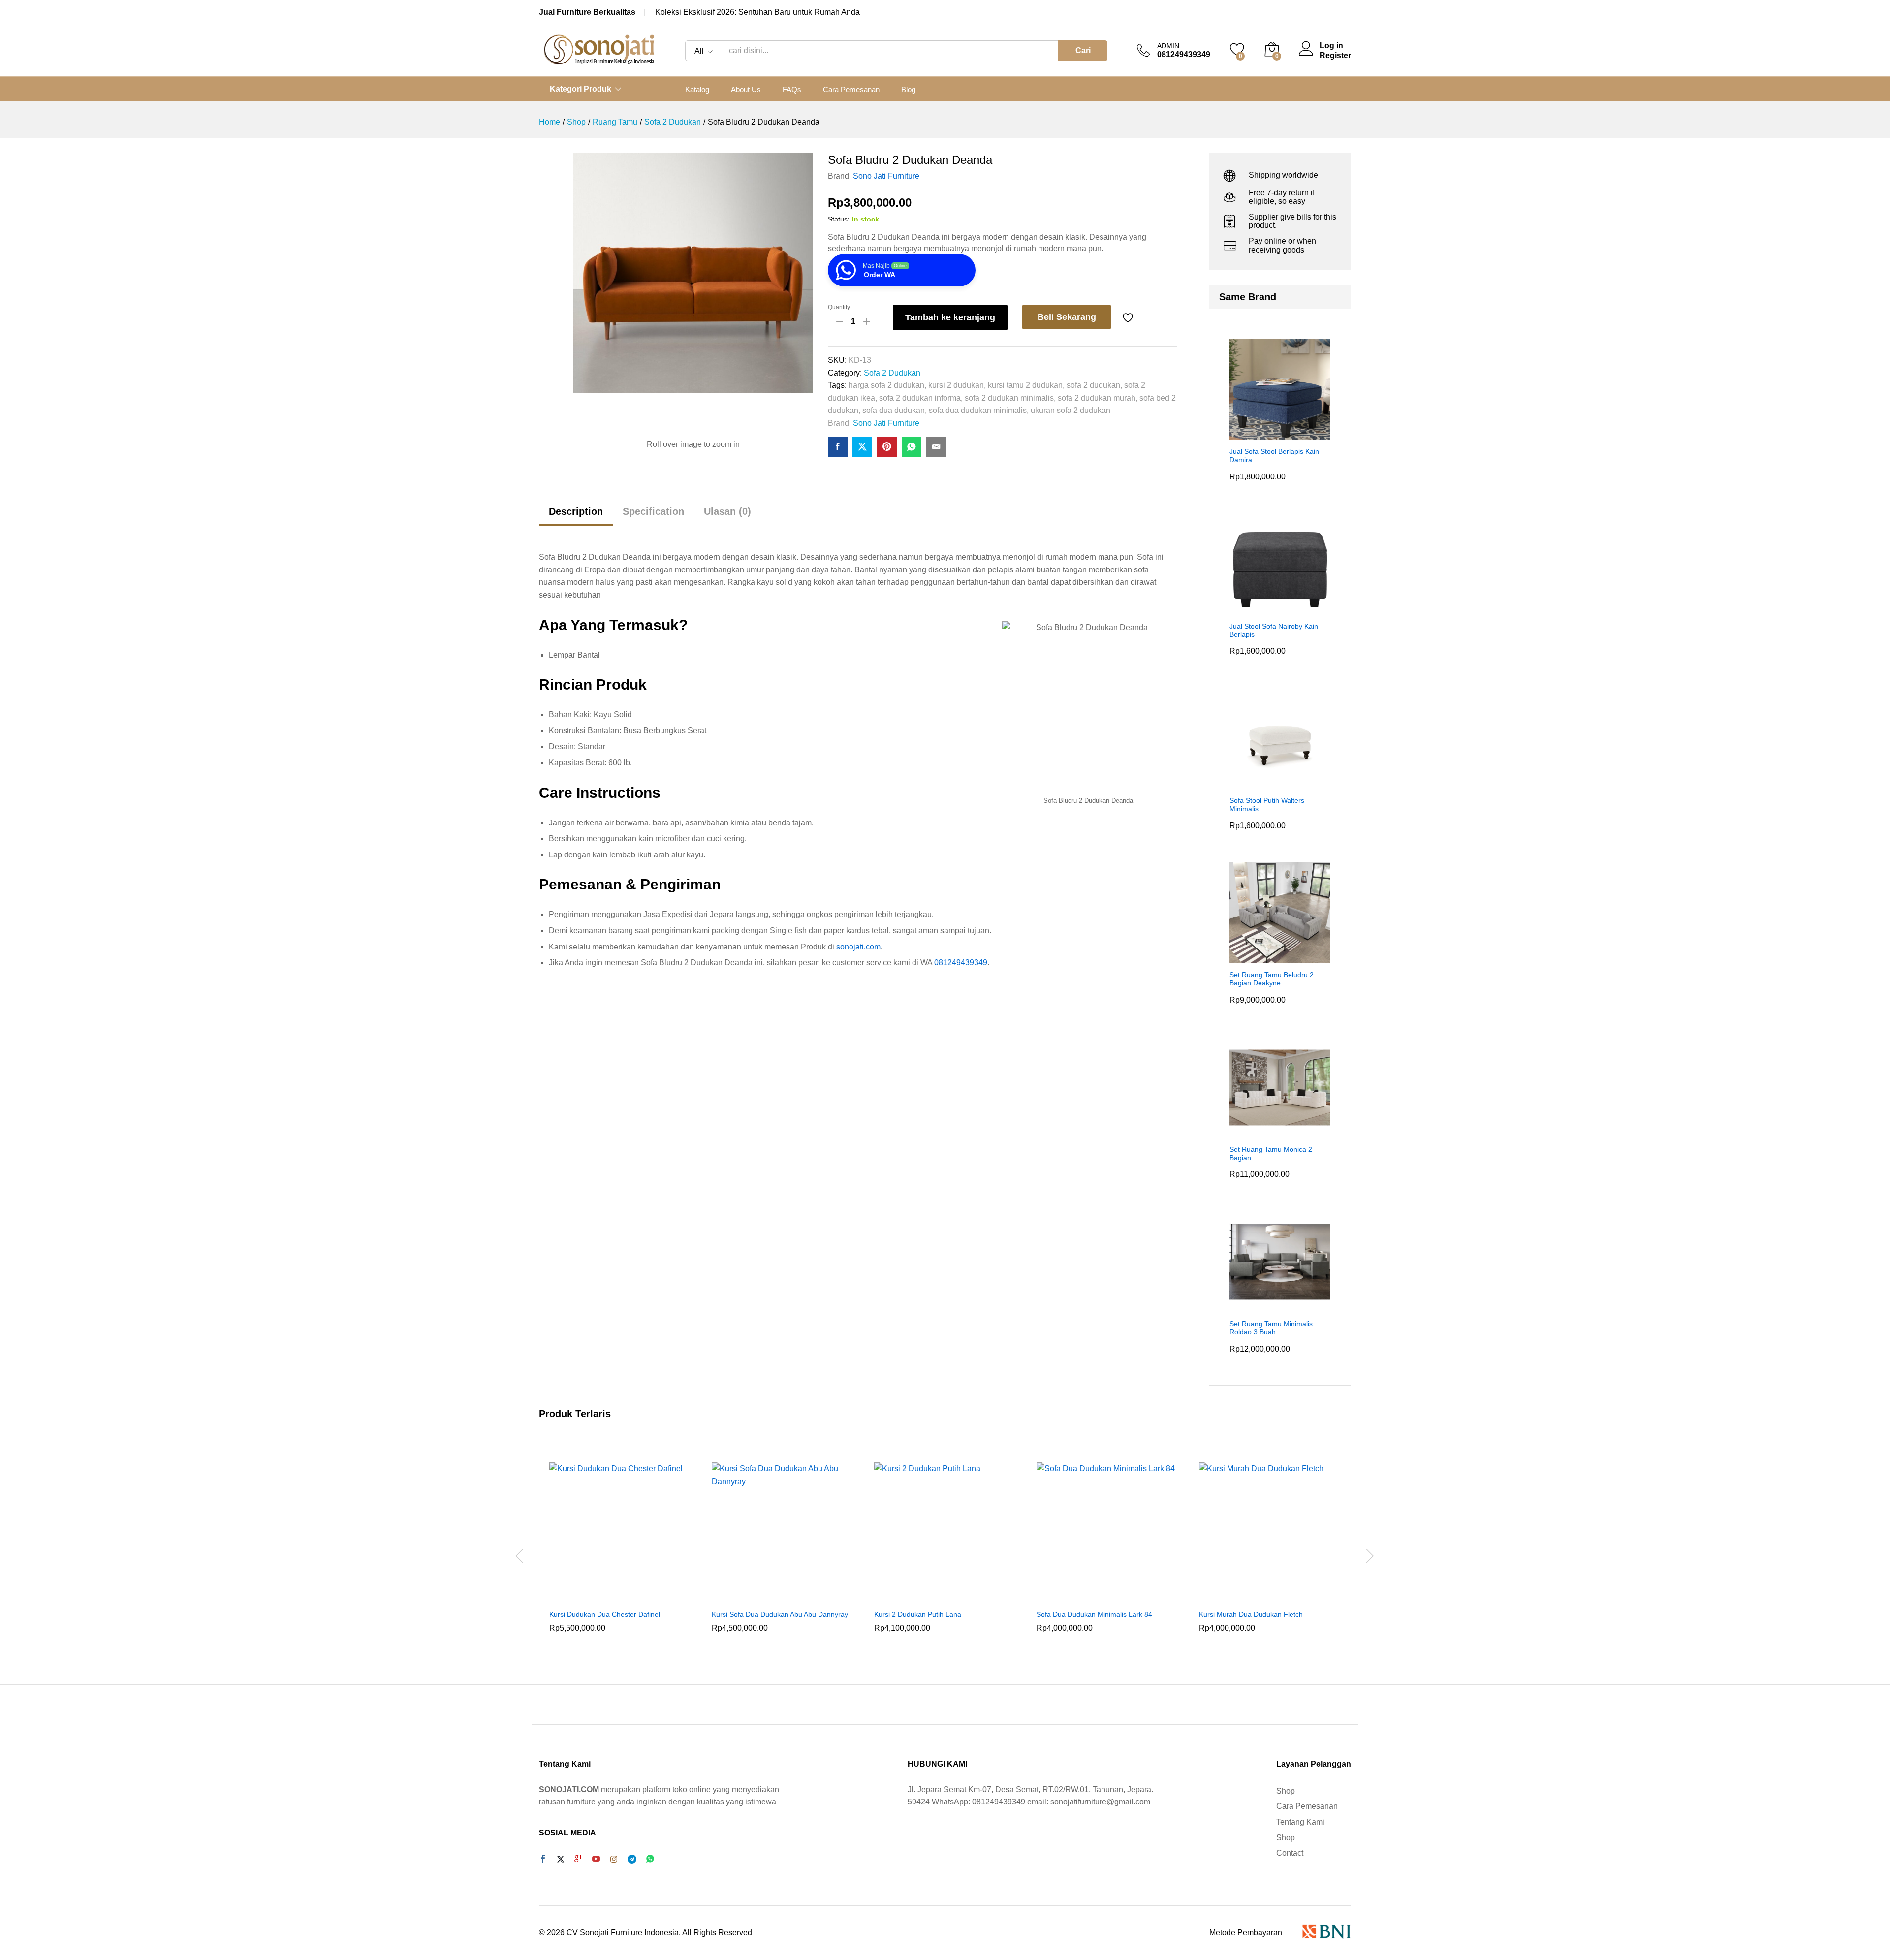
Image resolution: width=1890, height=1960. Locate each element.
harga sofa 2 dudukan (886, 385)
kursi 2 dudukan (956, 385)
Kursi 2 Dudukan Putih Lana (918, 1614)
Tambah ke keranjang (950, 317)
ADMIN (1168, 46)
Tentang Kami (1300, 1822)
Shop (1286, 1791)
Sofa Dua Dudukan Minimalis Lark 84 (1094, 1614)
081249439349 (961, 963)
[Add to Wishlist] (1129, 317)
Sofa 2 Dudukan (892, 373)
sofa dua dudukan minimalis (978, 410)
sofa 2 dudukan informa (920, 398)
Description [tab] (576, 511)
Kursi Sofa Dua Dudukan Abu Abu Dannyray (780, 1614)
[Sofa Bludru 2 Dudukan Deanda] (838, 447)
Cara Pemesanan (851, 89)
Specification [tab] (653, 511)
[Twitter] (561, 1860)
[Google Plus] (578, 1860)
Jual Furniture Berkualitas (587, 12)
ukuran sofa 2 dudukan (1071, 410)
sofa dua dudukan (894, 410)
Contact (1290, 1853)
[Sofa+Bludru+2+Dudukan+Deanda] (862, 447)
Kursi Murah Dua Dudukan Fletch (1251, 1614)
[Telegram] (632, 1859)
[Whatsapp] (650, 1859)
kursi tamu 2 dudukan (1025, 385)
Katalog (697, 89)
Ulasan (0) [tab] (727, 511)
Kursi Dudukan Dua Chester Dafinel (605, 1614)
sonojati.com (858, 947)
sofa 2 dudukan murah (1097, 398)
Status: (839, 219)
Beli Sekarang (1067, 317)
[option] (620, 1554)
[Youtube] (596, 1860)
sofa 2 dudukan (1093, 385)
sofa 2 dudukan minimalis (1009, 398)
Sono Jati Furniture (886, 176)
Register (1335, 55)
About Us (746, 89)
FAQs (792, 89)
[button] (609, 1598)
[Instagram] (614, 1860)
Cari (1083, 50)
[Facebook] (543, 1860)
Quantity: (840, 307)
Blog (908, 89)
